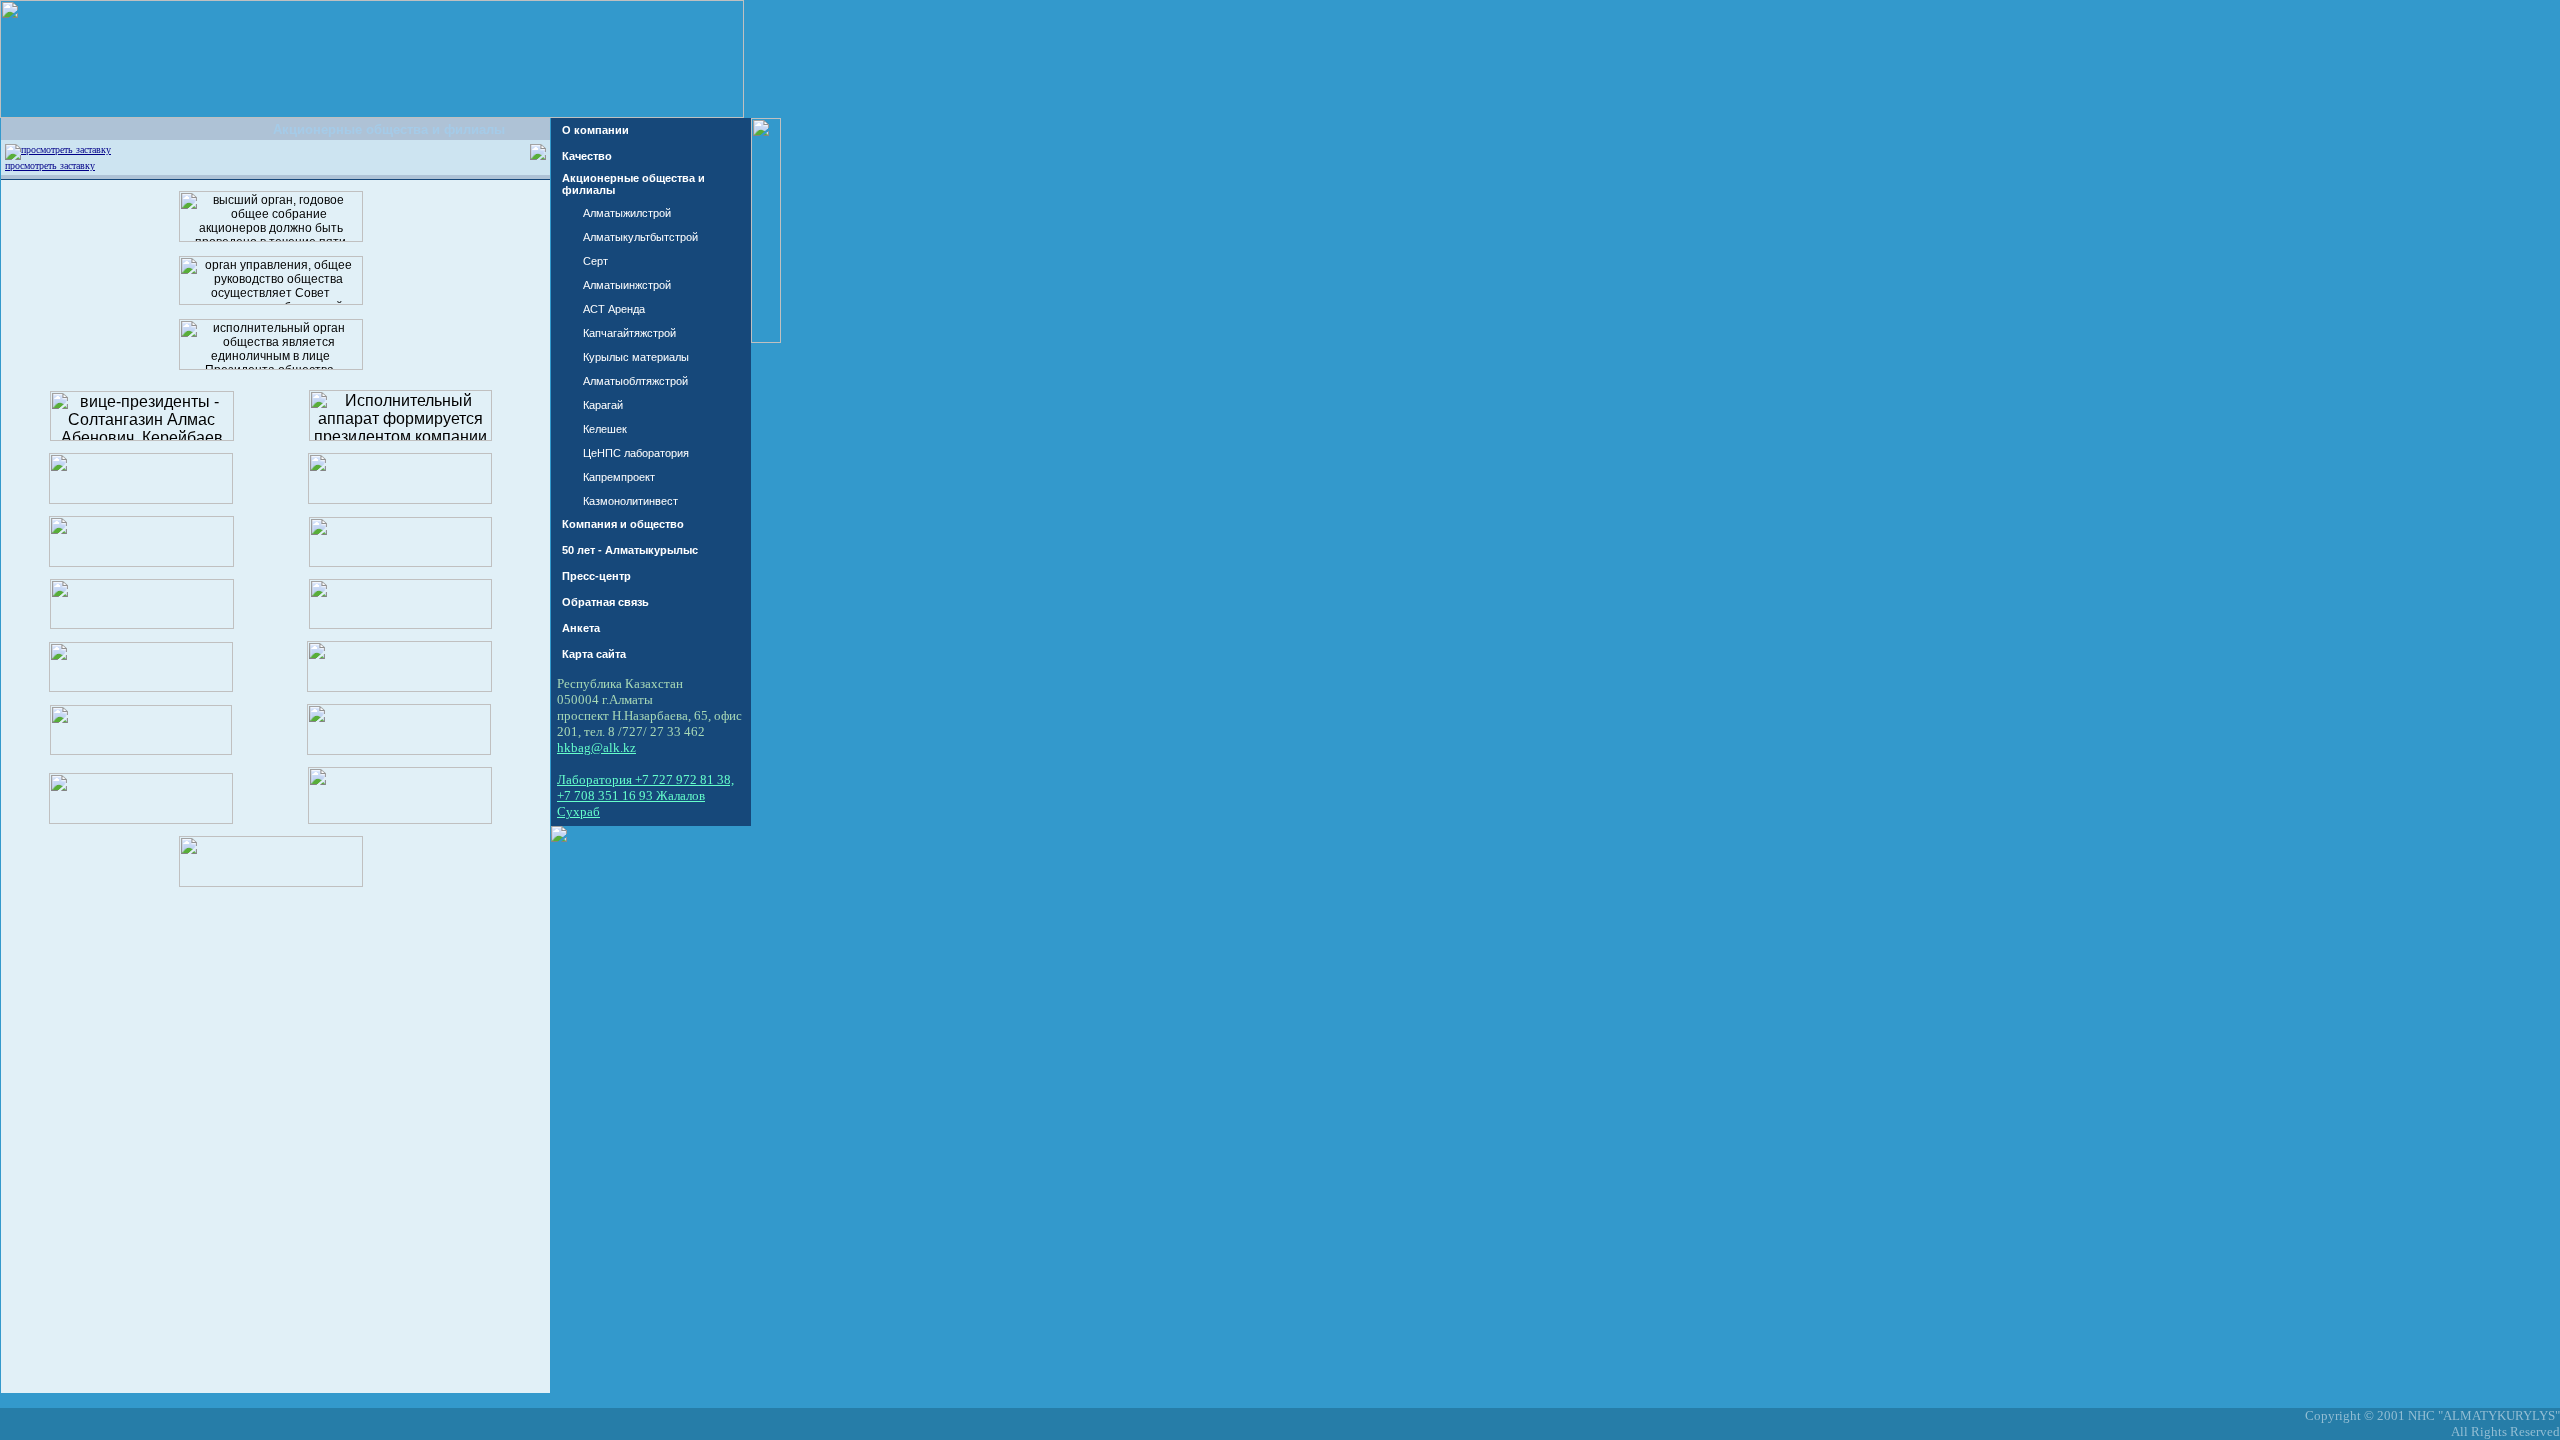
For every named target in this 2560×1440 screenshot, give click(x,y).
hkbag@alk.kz (596, 747)
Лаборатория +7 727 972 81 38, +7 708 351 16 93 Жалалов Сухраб (645, 795)
